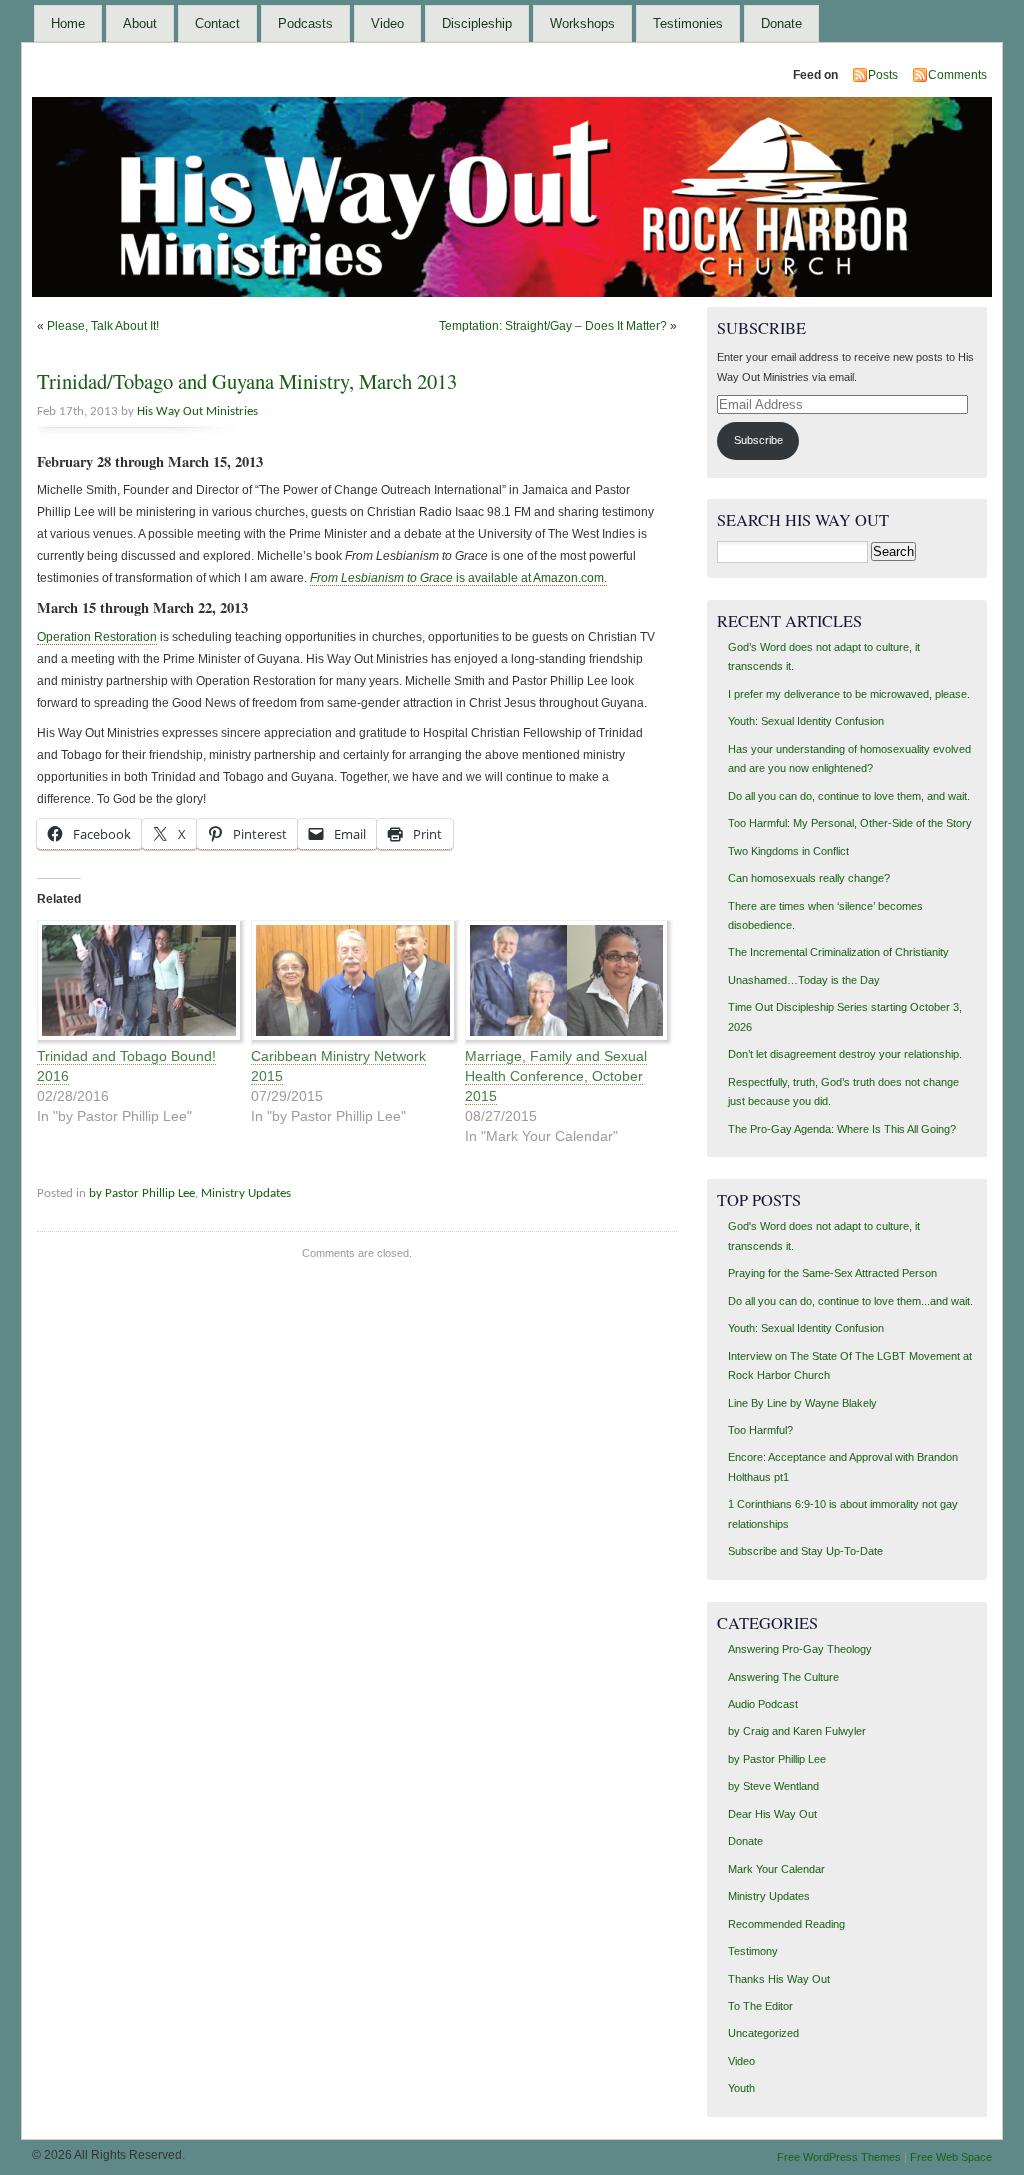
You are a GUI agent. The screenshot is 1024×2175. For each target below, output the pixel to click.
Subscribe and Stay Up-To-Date (805, 1551)
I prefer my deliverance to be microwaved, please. (849, 694)
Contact (217, 23)
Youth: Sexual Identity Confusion (806, 721)
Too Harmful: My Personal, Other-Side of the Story (850, 823)
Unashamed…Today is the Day (804, 980)
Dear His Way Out (772, 1814)
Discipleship (477, 23)
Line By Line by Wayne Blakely (802, 1403)
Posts (883, 75)
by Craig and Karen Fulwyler (797, 1731)
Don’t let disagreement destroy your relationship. (845, 1054)
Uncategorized (763, 2033)
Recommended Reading (786, 1924)
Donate (781, 23)
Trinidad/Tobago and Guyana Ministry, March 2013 (247, 381)
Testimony (753, 1951)
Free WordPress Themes (839, 2157)
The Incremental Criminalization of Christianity (838, 952)
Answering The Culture (783, 1677)
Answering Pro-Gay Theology (800, 1649)
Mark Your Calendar (776, 1869)
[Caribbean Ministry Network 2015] (348, 983)
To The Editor (760, 2006)
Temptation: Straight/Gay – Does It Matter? (553, 326)
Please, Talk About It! (103, 326)
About (140, 23)
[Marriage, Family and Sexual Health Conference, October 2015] (562, 983)
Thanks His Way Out (779, 1979)
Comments (957, 75)
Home (68, 23)
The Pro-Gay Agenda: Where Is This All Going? (842, 1129)
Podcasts (305, 23)
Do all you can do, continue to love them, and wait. (849, 796)
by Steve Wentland (773, 1786)
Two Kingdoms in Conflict (788, 851)
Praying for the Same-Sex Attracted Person (832, 1273)
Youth (741, 2088)
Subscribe (758, 440)
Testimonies (688, 23)
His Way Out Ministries (197, 411)
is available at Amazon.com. (458, 578)
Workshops (582, 23)
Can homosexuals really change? (809, 878)
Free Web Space (951, 2157)
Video (387, 23)
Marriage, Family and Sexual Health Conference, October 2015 (556, 1076)
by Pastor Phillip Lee (142, 1193)
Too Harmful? (760, 1430)
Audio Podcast (763, 1704)
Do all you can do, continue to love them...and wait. (850, 1301)
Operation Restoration (97, 637)
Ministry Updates (246, 1193)
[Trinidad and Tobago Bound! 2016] (134, 983)
